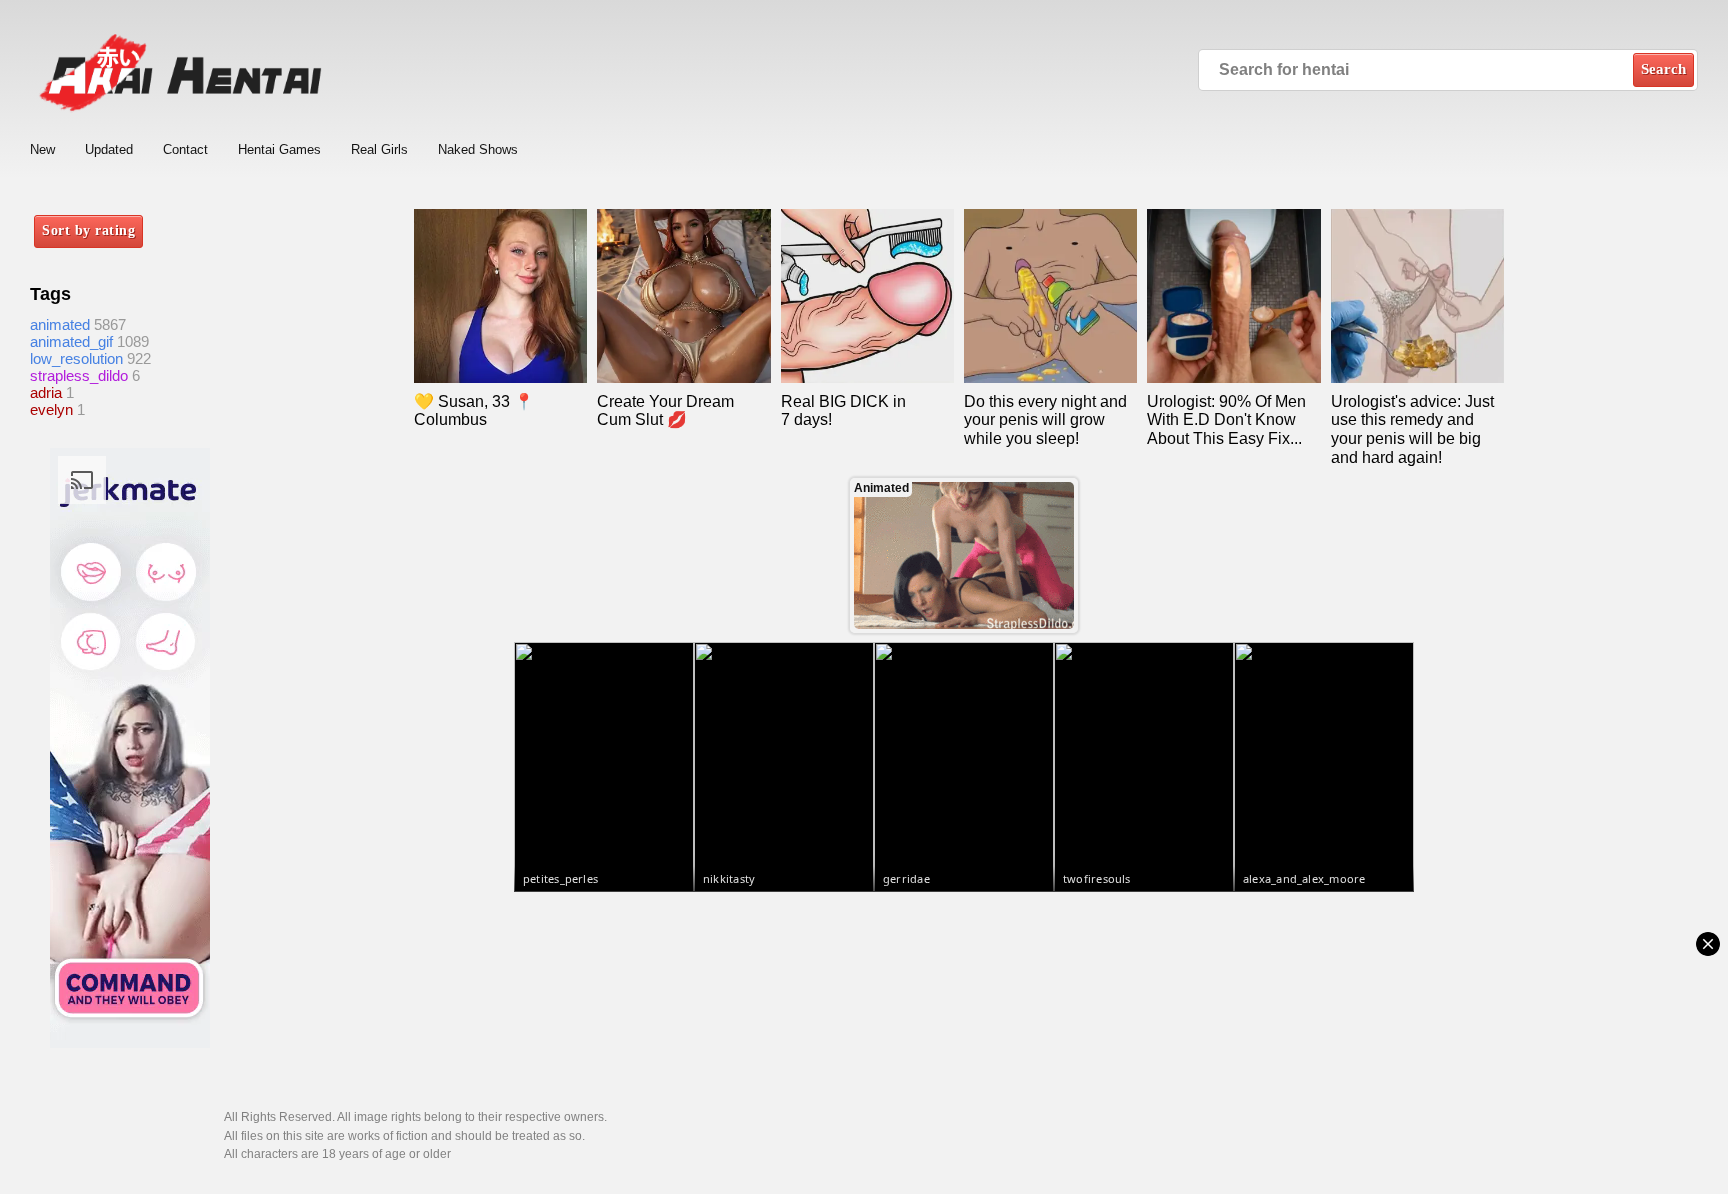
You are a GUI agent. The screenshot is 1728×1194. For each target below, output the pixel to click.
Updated (109, 149)
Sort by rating (88, 230)
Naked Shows (478, 149)
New (42, 149)
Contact (185, 149)
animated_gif (71, 341)
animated (60, 324)
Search (1663, 69)
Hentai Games (279, 149)
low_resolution (76, 358)
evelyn (51, 409)
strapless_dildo (79, 375)
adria (46, 392)
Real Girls (379, 149)
